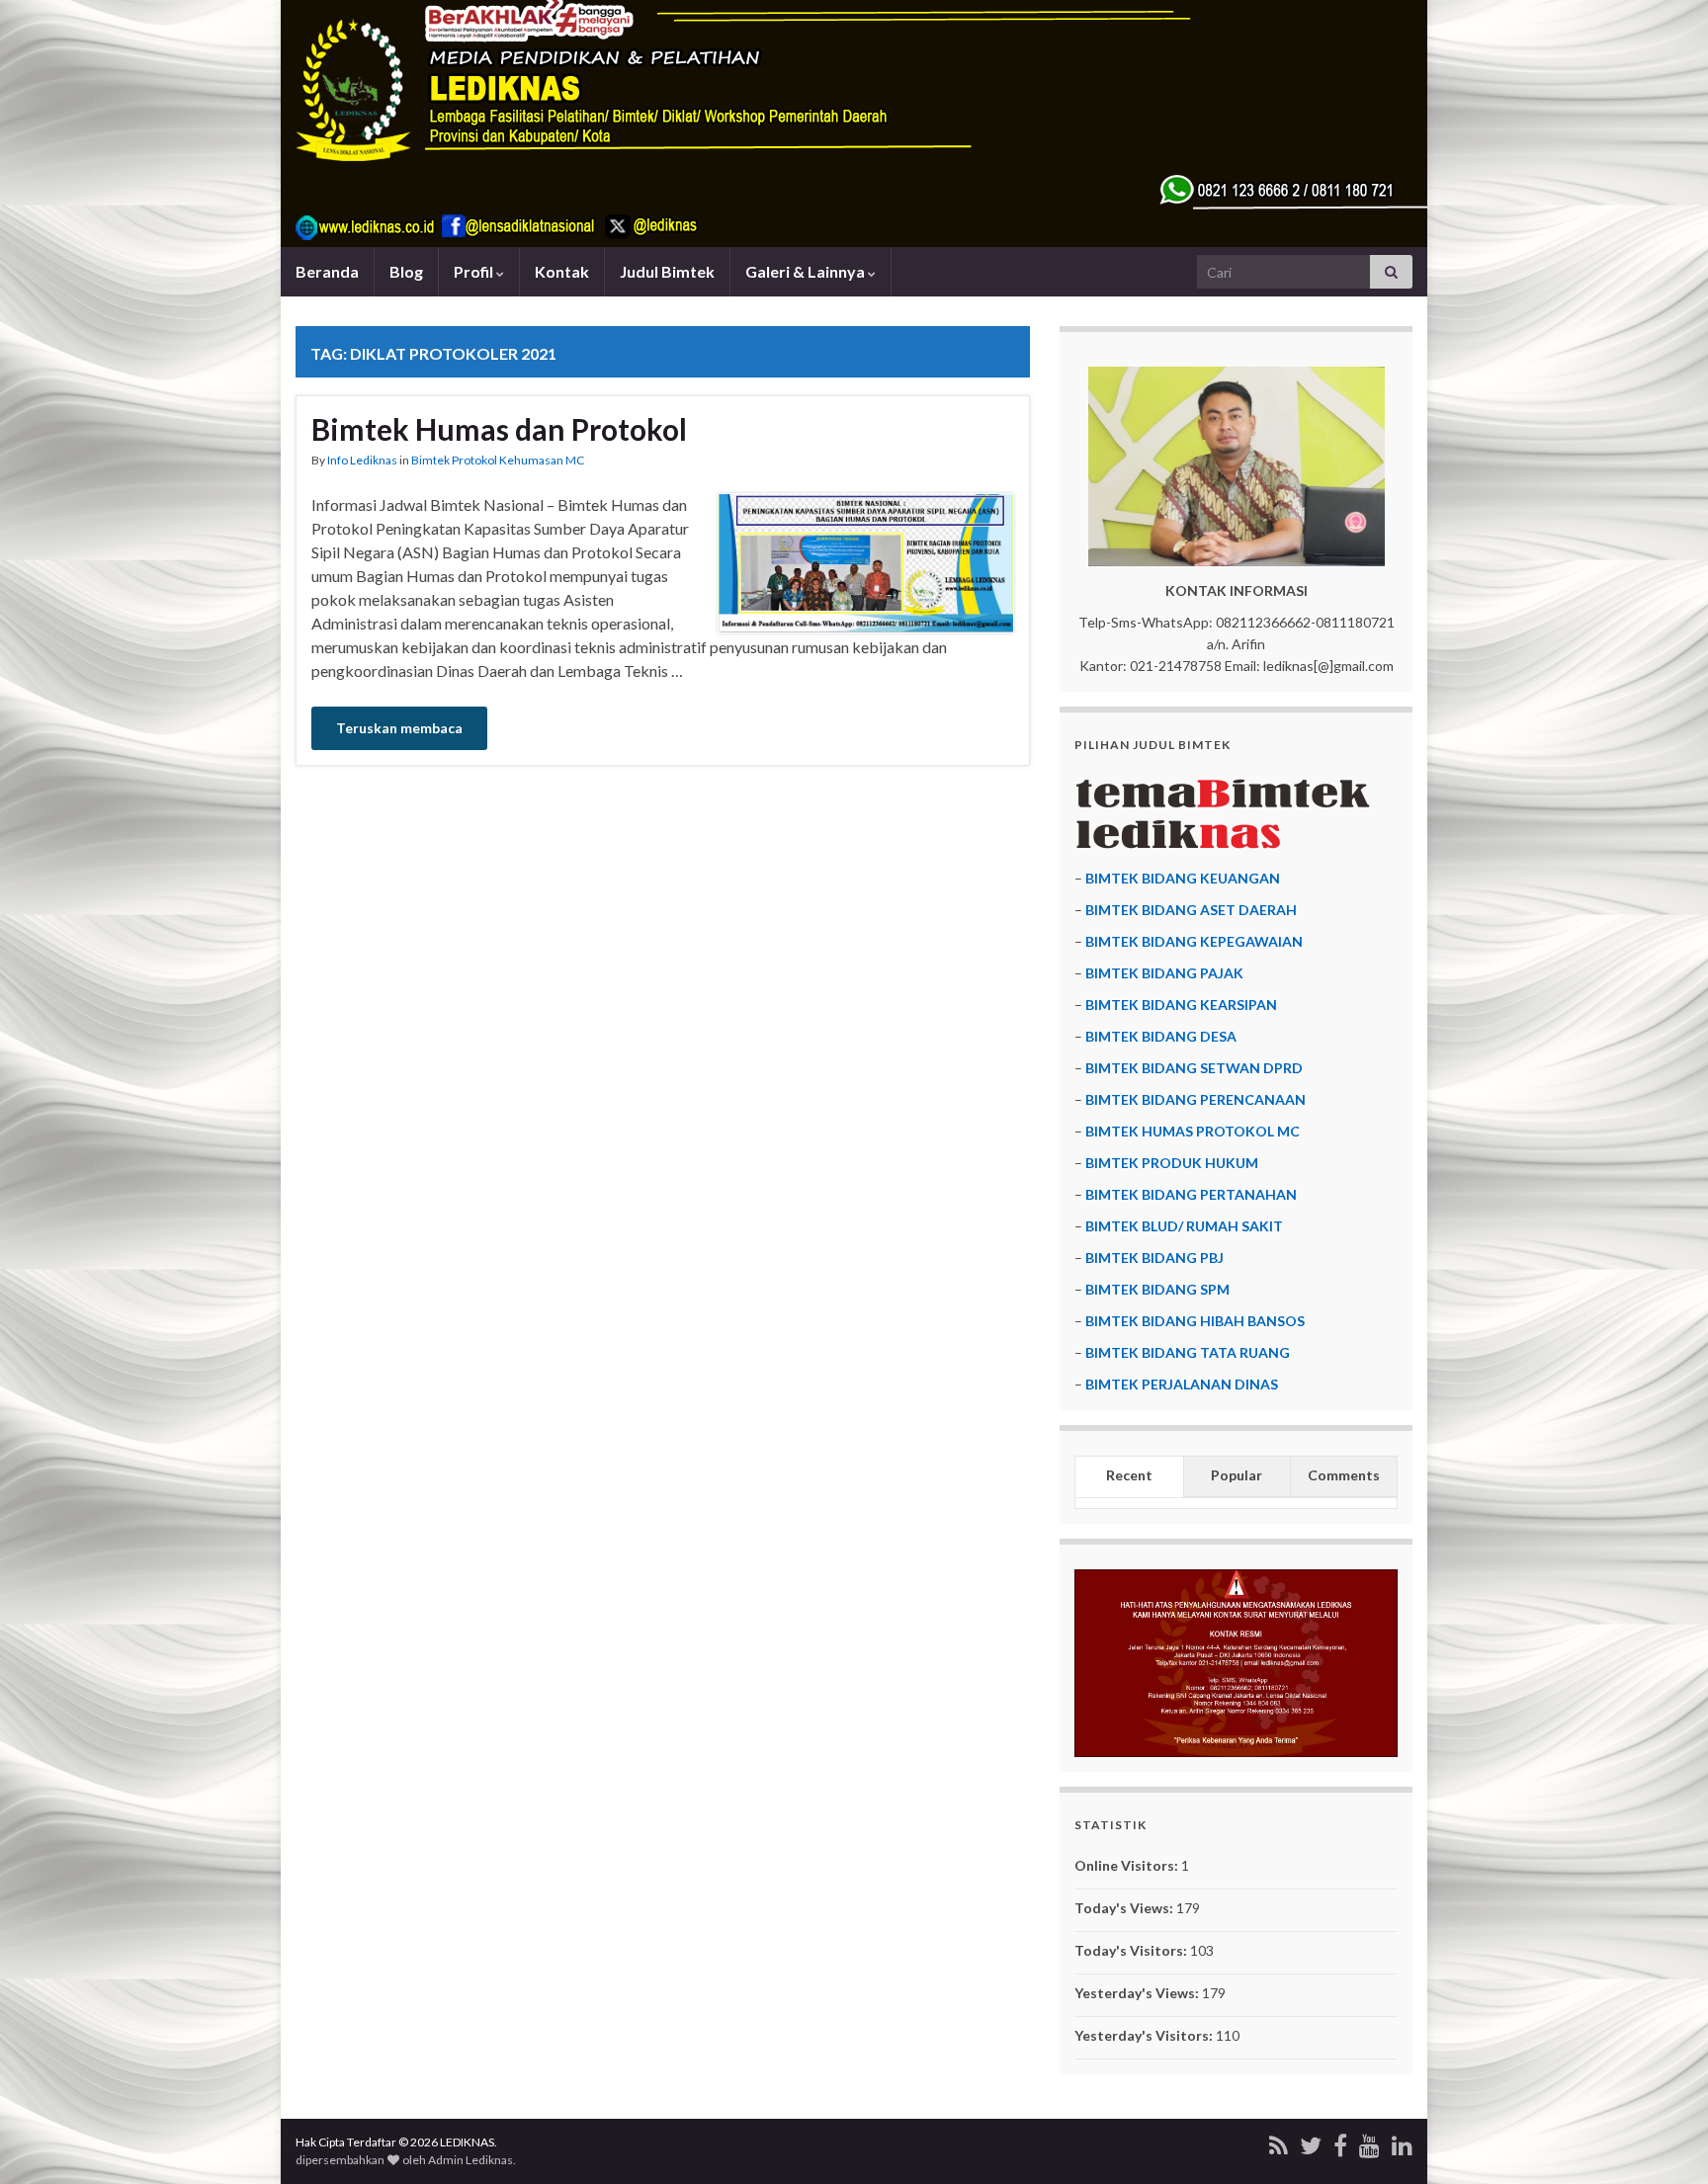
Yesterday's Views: (1138, 1993)
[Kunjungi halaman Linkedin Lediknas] (1402, 2142)
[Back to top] (1664, 2140)
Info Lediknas (362, 460)
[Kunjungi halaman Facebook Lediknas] (1340, 2142)
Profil (475, 271)
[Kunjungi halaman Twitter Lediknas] (1311, 2142)
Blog (406, 271)
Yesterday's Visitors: (1145, 2035)
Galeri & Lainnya (807, 271)
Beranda (327, 271)
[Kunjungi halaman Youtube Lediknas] (1369, 2142)
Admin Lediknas (470, 2160)
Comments (1344, 1475)
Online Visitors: (1128, 1865)
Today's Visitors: (1132, 1950)
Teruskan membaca (399, 728)
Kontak (562, 271)
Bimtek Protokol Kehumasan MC (498, 460)
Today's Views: (1125, 1908)
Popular (1237, 1475)
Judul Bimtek (667, 271)
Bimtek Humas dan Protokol (499, 429)
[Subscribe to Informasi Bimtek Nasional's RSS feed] (1279, 2142)
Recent (1129, 1475)
